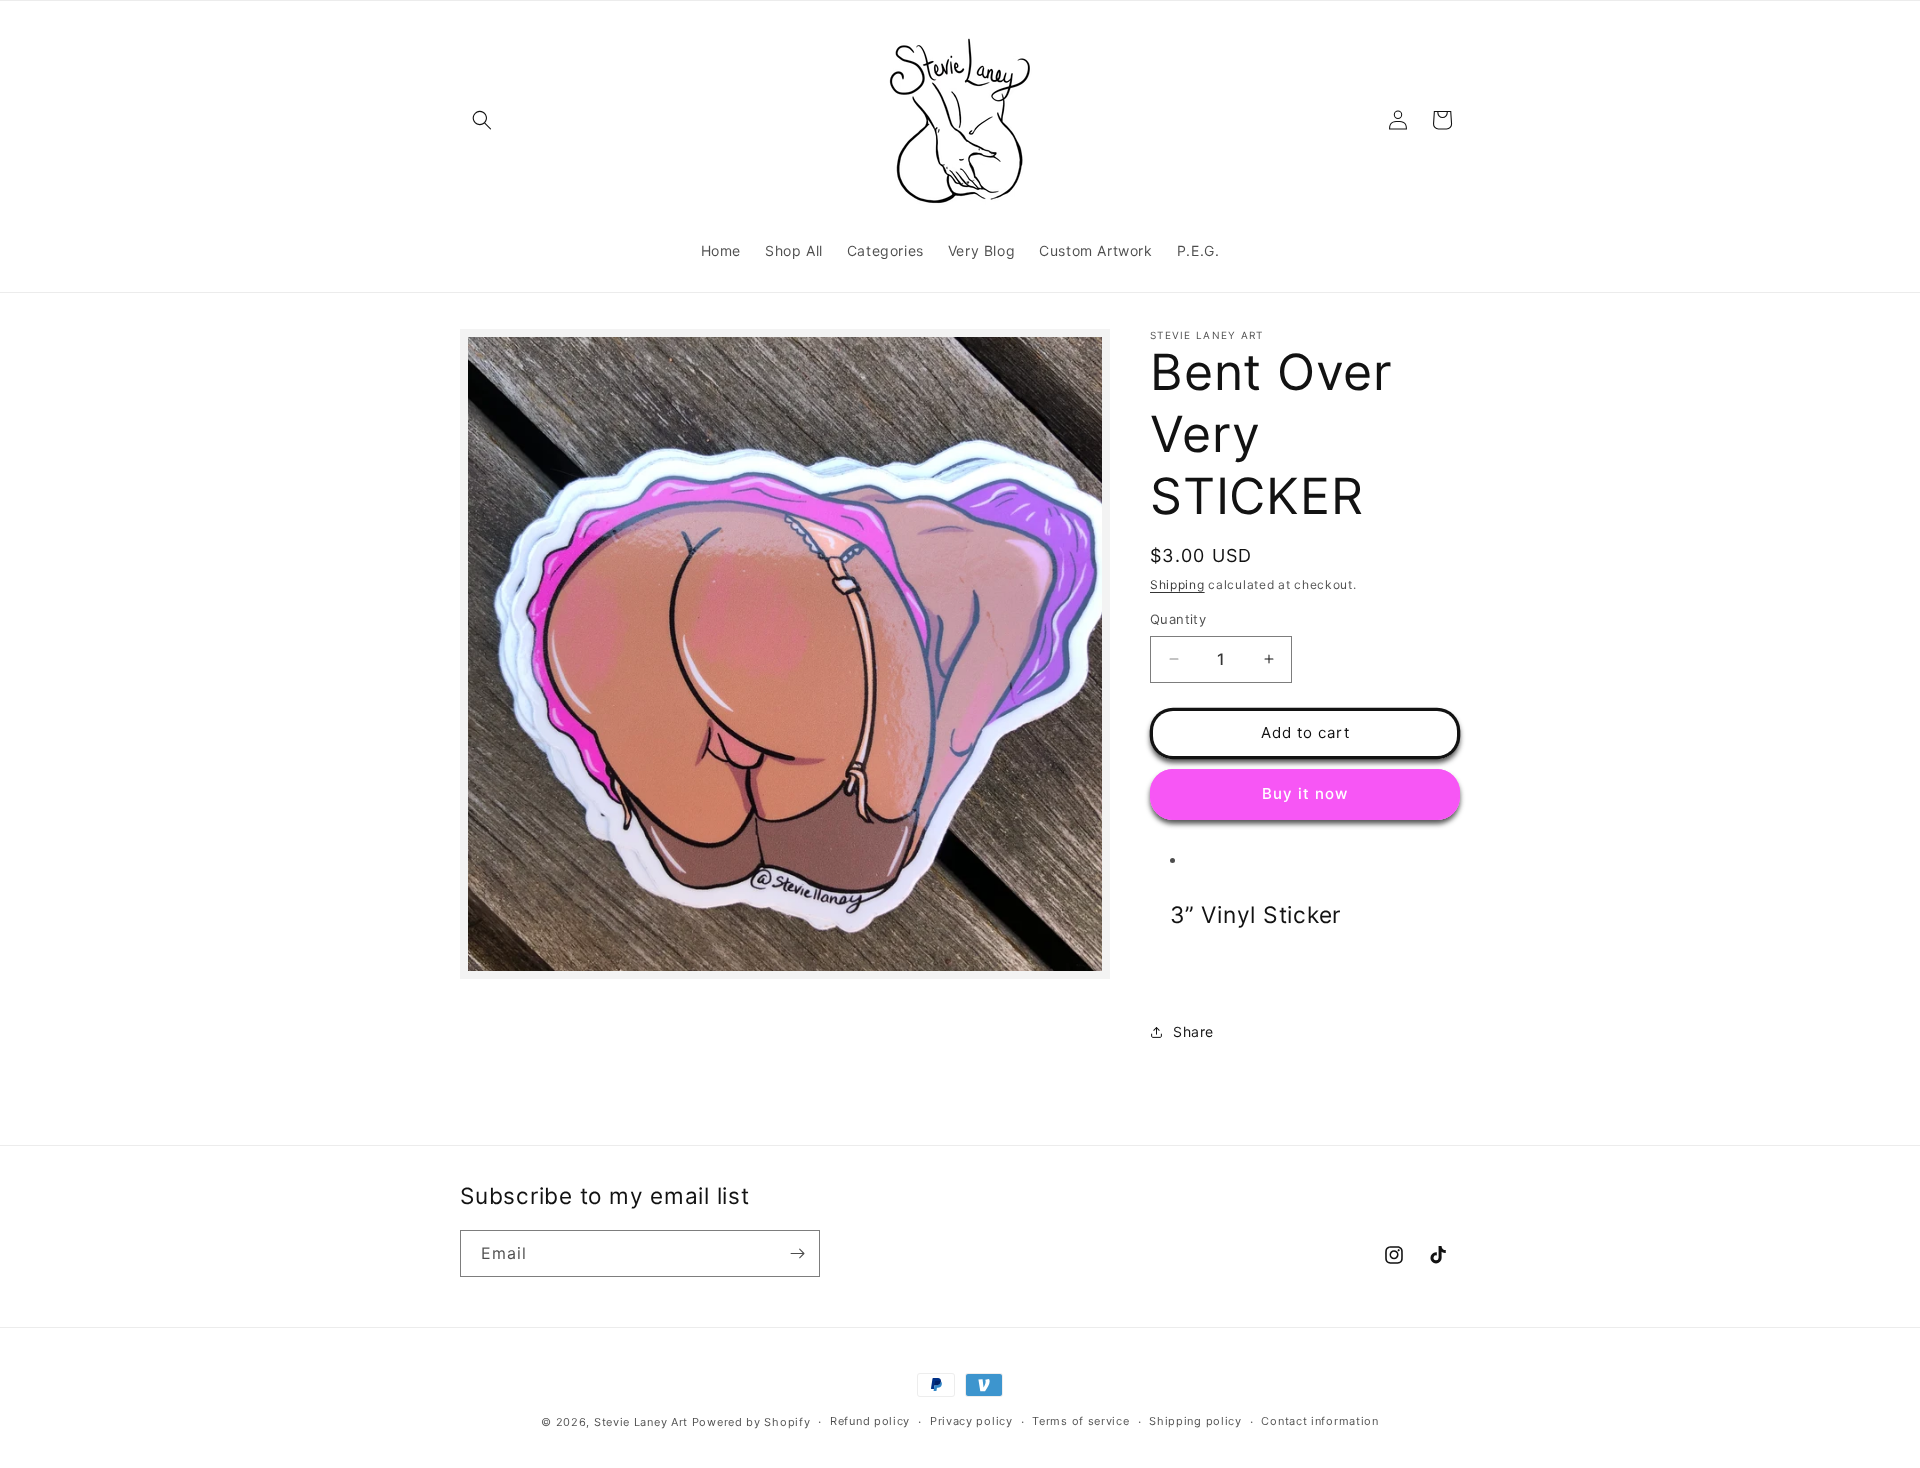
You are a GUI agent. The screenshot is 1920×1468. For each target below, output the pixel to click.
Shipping (1177, 584)
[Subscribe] (797, 1253)
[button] (482, 120)
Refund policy (870, 1421)
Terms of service (1080, 1421)
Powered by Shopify (751, 1422)
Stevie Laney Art (641, 1422)
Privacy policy (971, 1421)
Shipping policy (1195, 1421)
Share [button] (1193, 1031)
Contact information (1319, 1421)
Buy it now (1305, 793)
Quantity (1178, 619)
